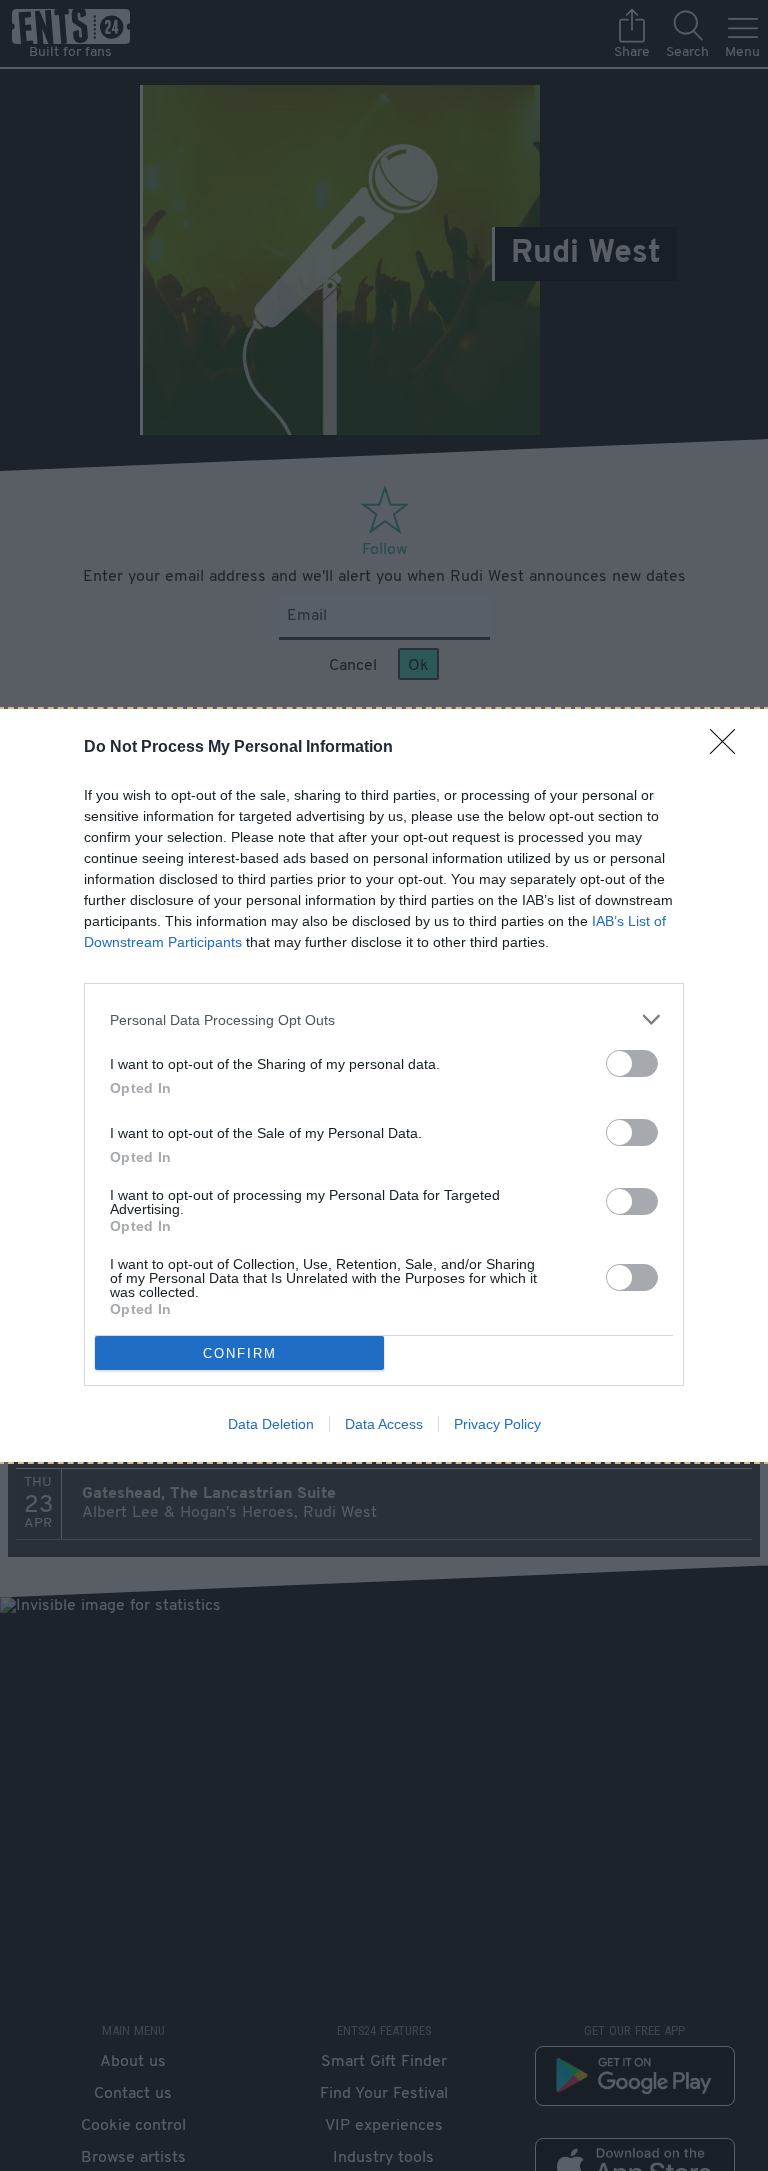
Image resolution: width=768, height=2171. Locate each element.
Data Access (384, 1424)
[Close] (729, 748)
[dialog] (384, 1085)
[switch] (632, 1063)
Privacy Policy (497, 1424)
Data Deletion (271, 1424)
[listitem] (384, 1019)
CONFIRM (240, 1353)
